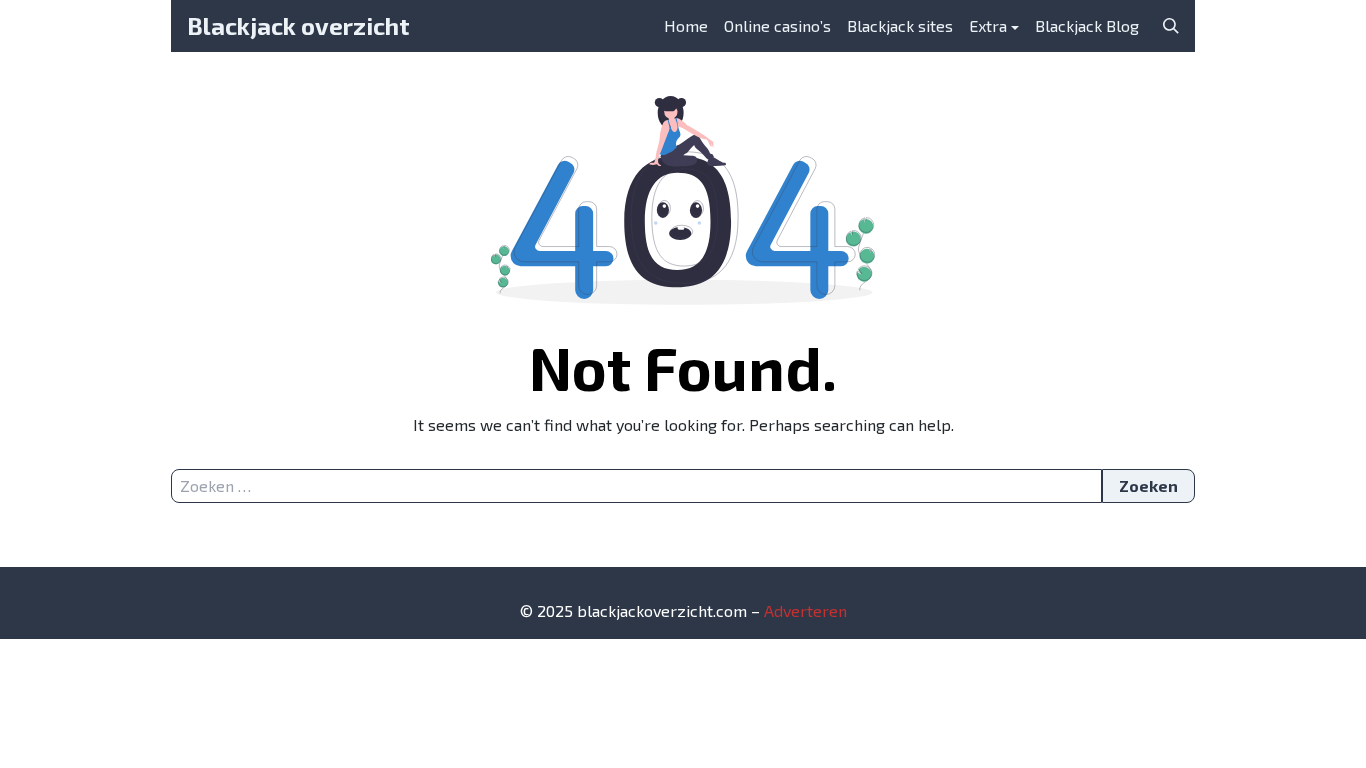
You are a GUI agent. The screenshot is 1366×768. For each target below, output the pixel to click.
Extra (988, 25)
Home (686, 25)
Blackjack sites (900, 25)
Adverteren (805, 610)
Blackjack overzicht (298, 25)
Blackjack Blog (1087, 25)
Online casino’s (777, 25)
